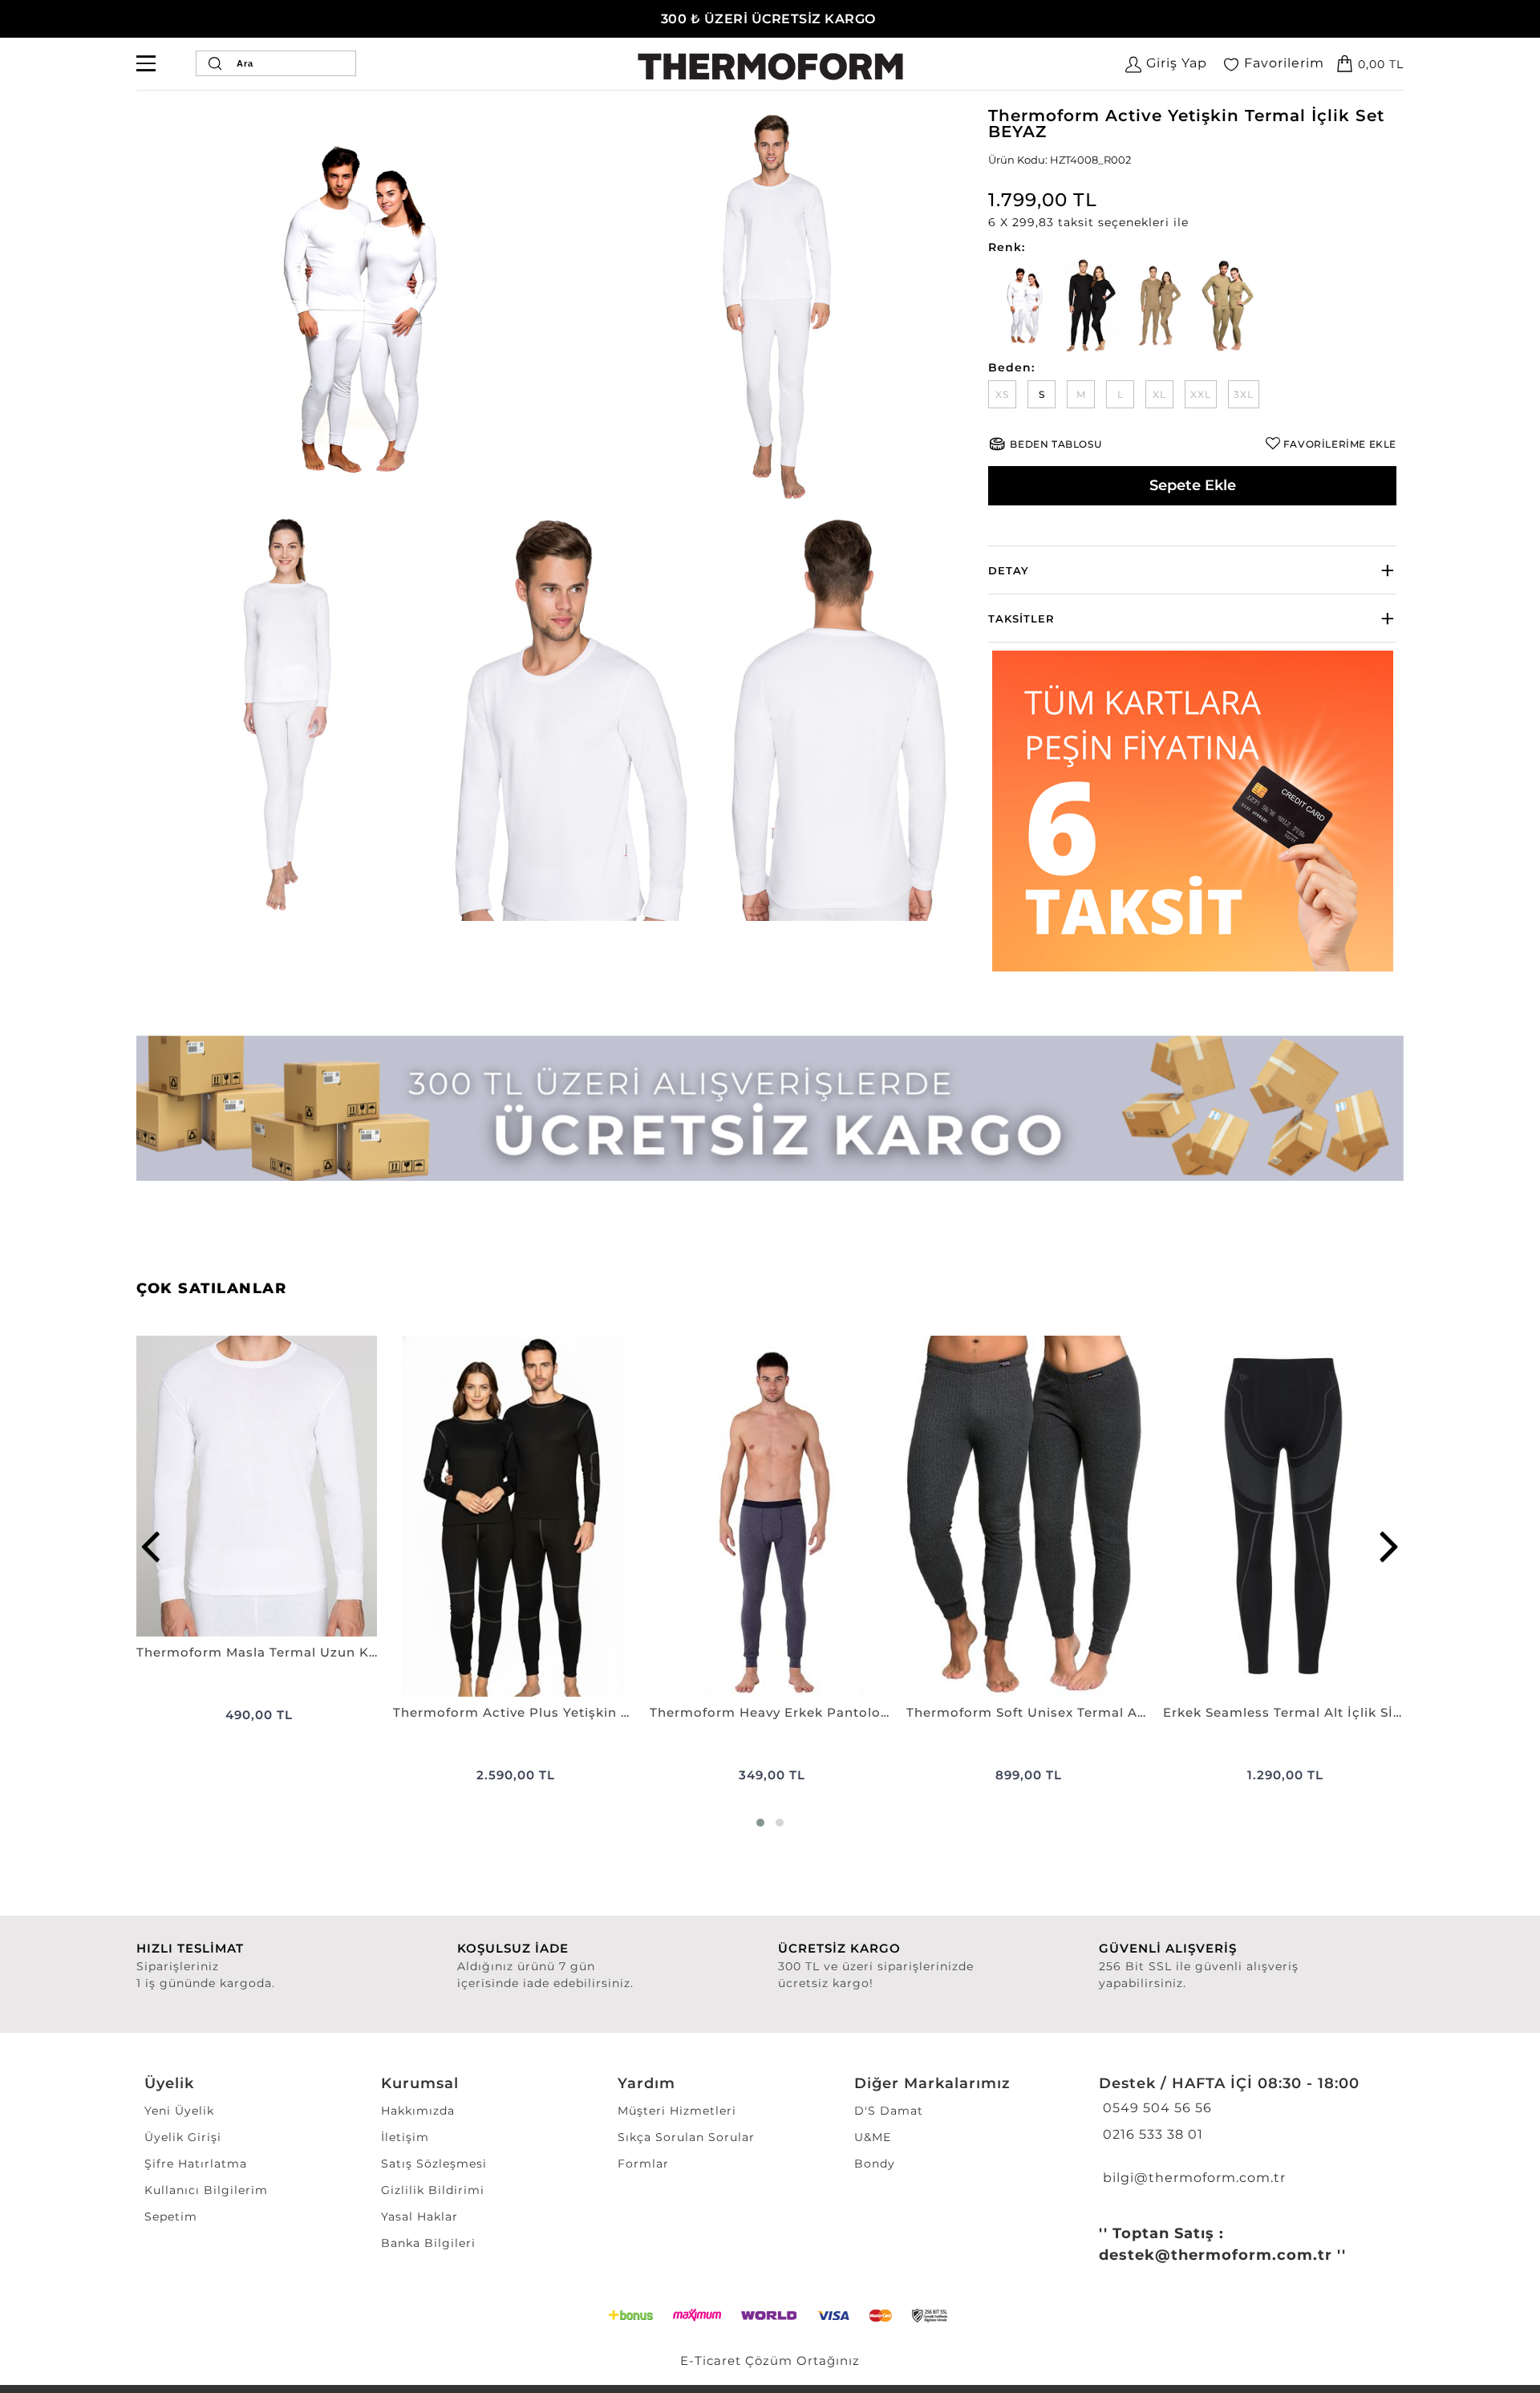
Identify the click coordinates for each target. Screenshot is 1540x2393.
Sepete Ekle (1193, 485)
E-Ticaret (711, 2361)
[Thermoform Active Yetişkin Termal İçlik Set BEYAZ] (350, 308)
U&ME (873, 2137)
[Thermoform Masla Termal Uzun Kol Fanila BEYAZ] (257, 1486)
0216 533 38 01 (1151, 2134)
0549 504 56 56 (1155, 2108)
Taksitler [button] (1021, 619)
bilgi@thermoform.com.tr (1192, 2178)
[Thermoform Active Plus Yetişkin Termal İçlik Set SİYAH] (513, 1516)
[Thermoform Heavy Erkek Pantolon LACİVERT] (770, 1516)
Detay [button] (1009, 570)
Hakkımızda (418, 2111)
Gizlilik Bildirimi (433, 2190)
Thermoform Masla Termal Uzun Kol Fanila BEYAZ (257, 1652)
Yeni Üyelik (179, 2111)
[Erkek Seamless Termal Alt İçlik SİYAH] (1283, 1516)
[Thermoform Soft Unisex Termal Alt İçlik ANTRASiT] (1027, 1516)
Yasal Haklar (419, 2217)
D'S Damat (889, 2111)
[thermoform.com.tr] (770, 67)
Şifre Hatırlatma (196, 2164)
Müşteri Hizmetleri (677, 2111)
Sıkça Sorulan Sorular (686, 2137)
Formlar (643, 2164)
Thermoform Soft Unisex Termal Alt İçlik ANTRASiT (1027, 1712)
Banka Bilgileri (428, 2243)
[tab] (1192, 570)
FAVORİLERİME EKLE (1340, 444)
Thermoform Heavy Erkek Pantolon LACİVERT (770, 1712)
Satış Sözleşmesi (434, 2164)
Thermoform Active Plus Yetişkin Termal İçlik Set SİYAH (513, 1712)
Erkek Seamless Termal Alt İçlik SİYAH (1283, 1712)
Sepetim (171, 2217)
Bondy (875, 2164)
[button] (1192, 223)
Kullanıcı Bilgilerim (206, 2190)
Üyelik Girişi (183, 2137)
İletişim (405, 2137)
